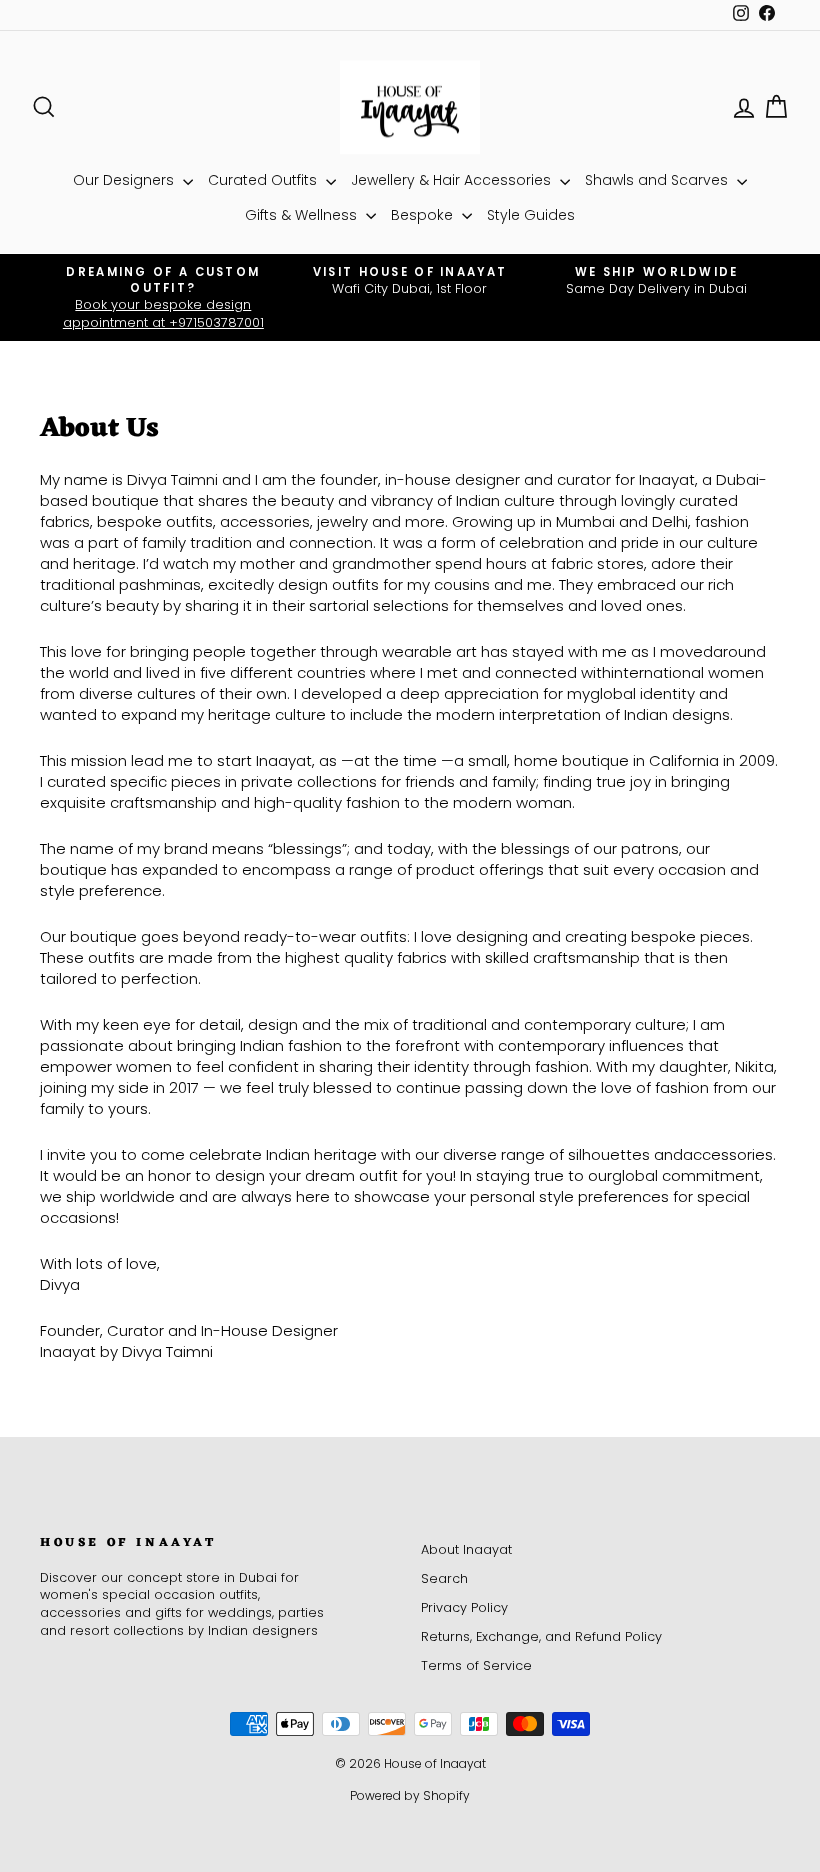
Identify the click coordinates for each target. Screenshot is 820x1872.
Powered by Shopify (410, 1795)
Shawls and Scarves (658, 180)
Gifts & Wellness (303, 215)
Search (444, 1578)
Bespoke (424, 215)
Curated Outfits (264, 180)
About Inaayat (466, 1549)
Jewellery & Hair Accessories (453, 180)
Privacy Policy (464, 1607)
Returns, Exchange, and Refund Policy (541, 1636)
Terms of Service (476, 1665)
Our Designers (125, 180)
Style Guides (531, 215)
